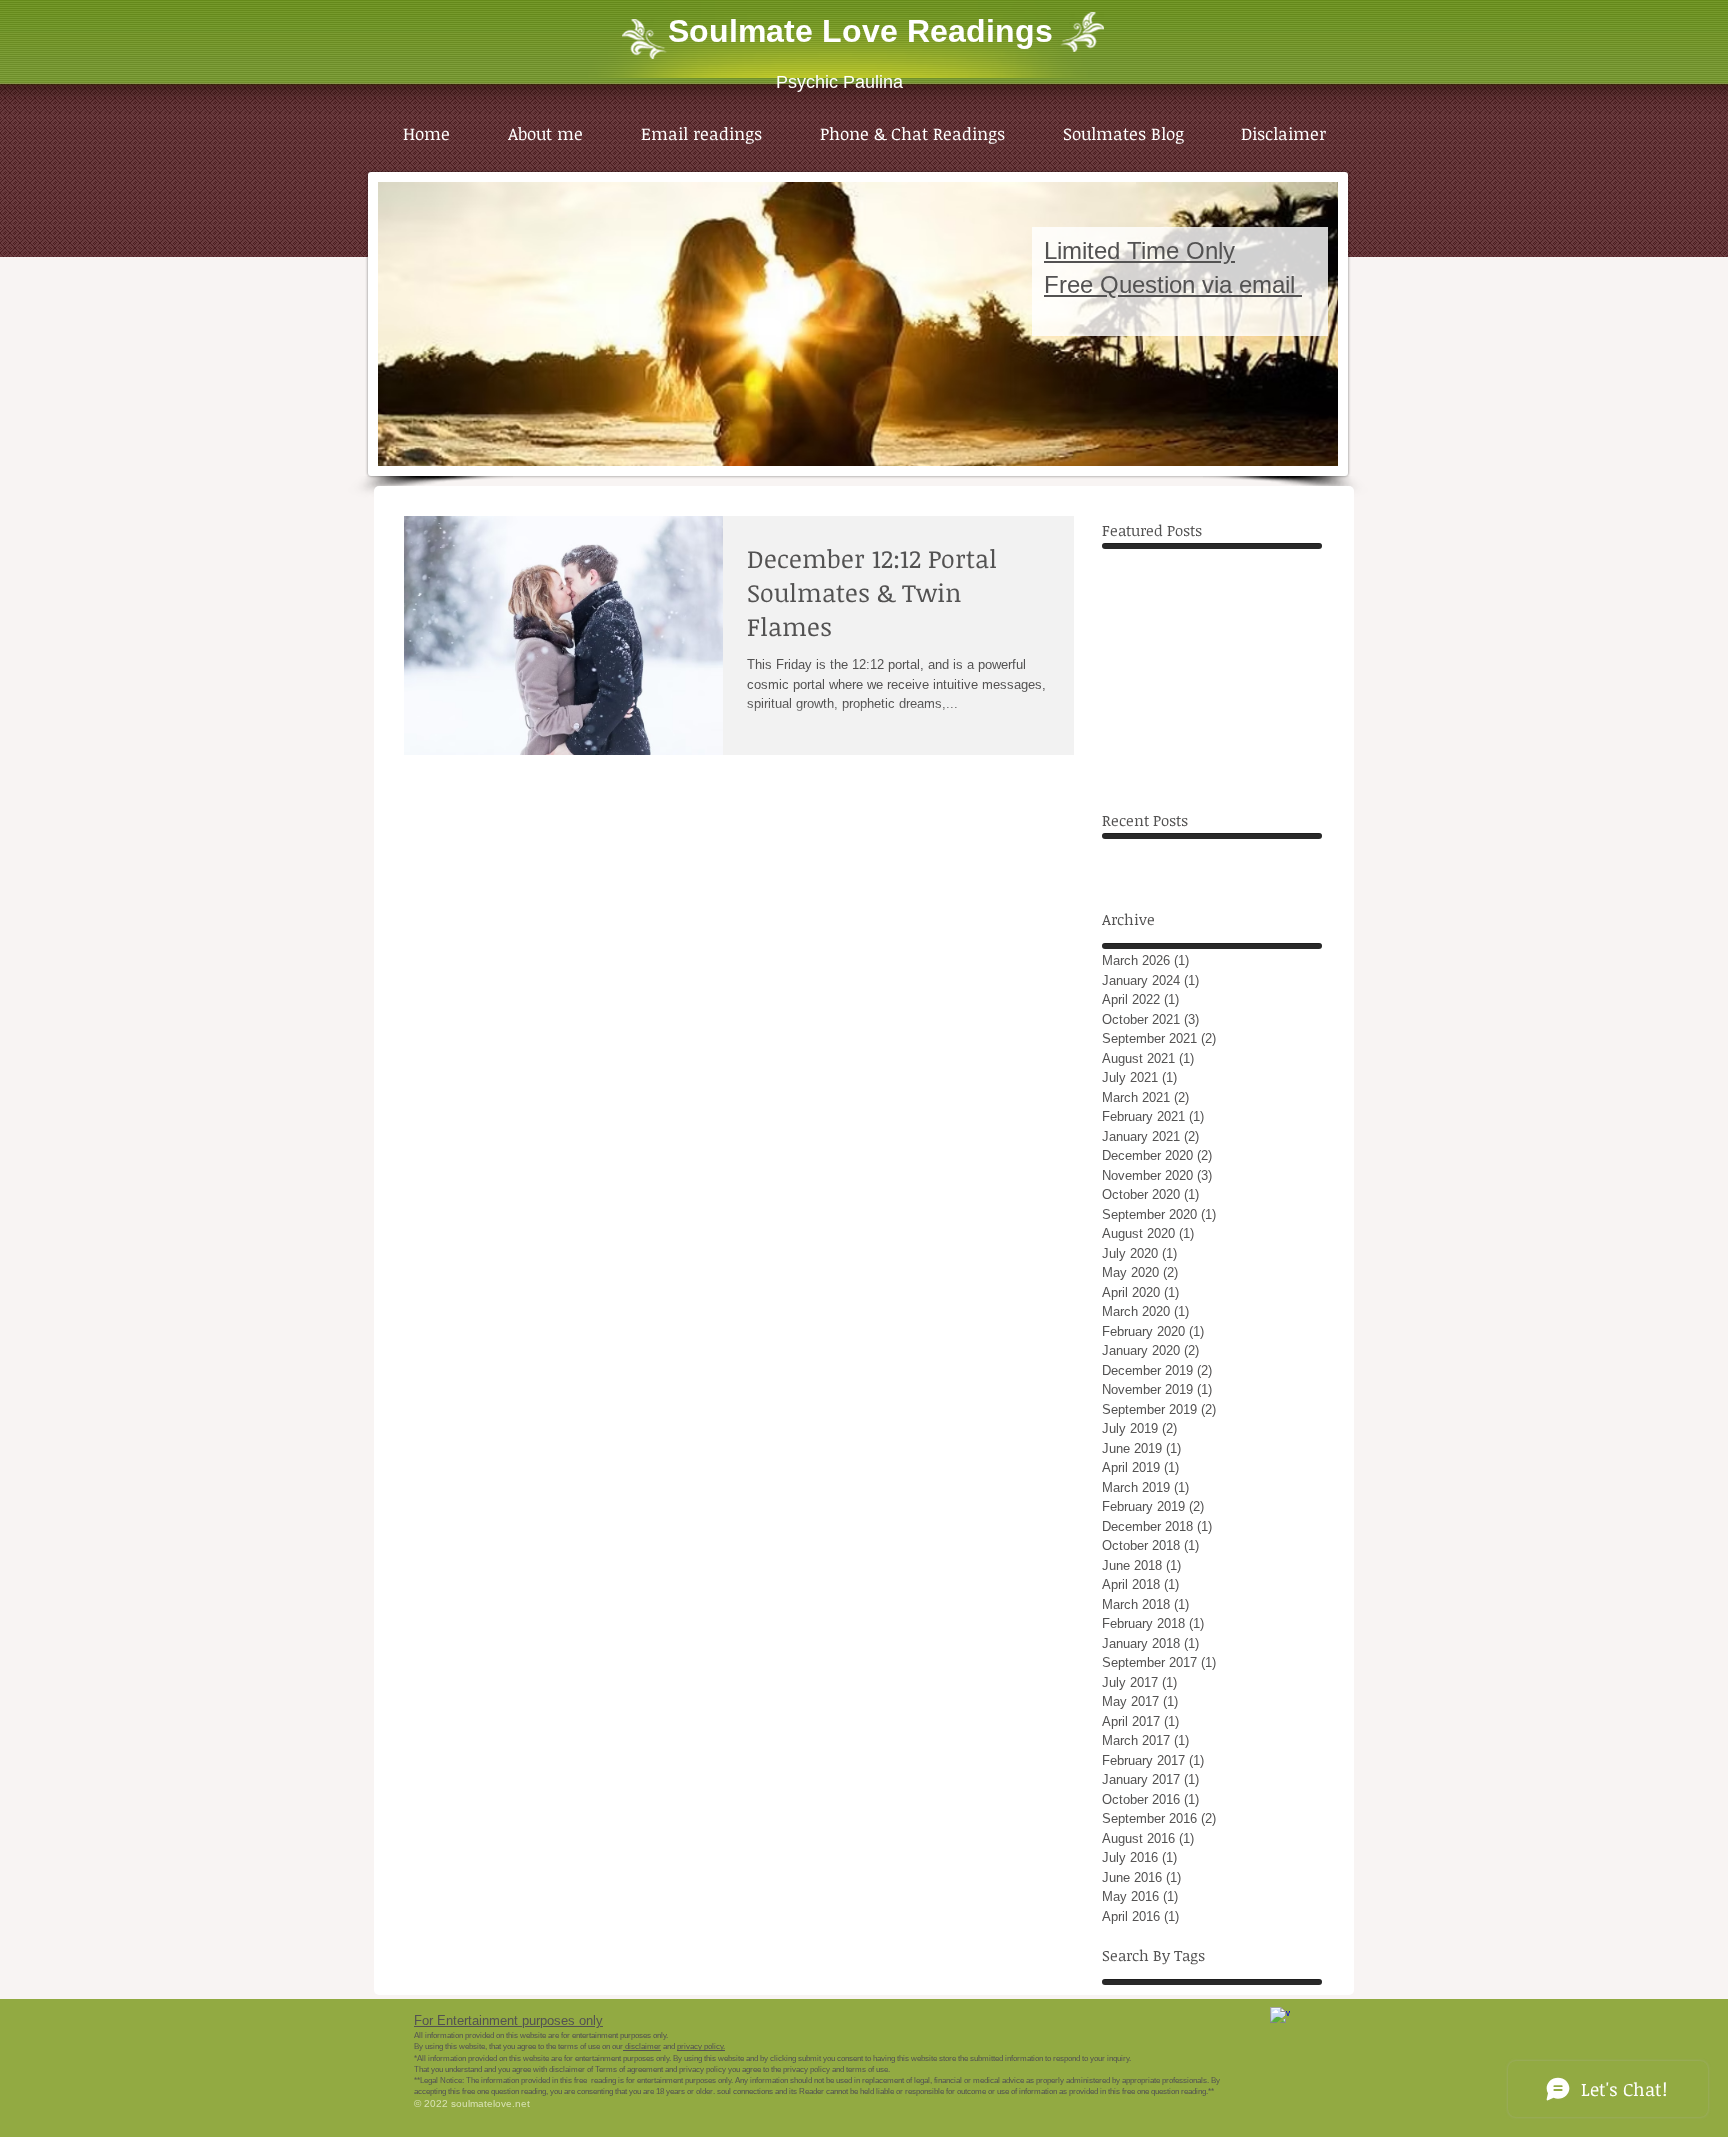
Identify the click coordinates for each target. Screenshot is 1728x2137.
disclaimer (642, 2046)
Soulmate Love (783, 31)
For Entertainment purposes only (508, 2020)
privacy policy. (701, 2046)
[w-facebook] (1280, 2017)
